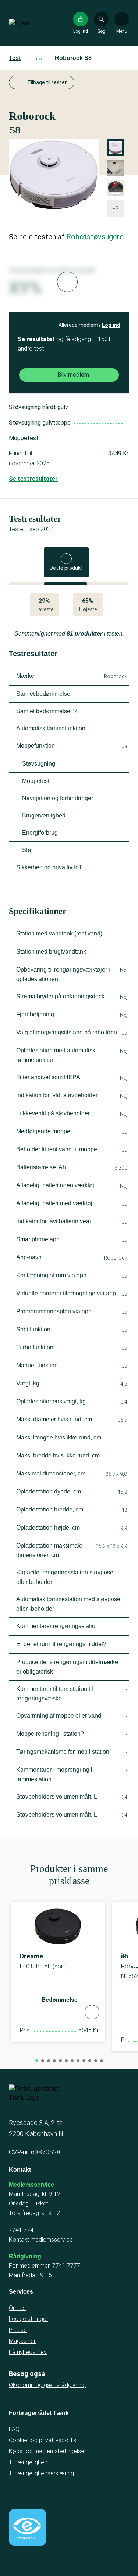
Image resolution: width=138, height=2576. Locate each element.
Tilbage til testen (47, 82)
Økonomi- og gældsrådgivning (47, 2385)
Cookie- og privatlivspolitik (43, 2440)
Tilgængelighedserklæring (41, 2473)
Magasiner (22, 2341)
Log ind (111, 325)
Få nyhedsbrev (28, 2352)
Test (15, 58)
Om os (17, 2308)
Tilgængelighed (28, 2462)
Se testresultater (33, 479)
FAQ (14, 2429)
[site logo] (32, 23)
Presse (18, 2330)
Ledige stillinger (29, 2319)
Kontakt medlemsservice (41, 2239)
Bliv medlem (73, 375)
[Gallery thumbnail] (116, 188)
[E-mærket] (28, 2527)
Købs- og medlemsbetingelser (47, 2451)
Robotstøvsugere (95, 237)
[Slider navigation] (37, 2061)
